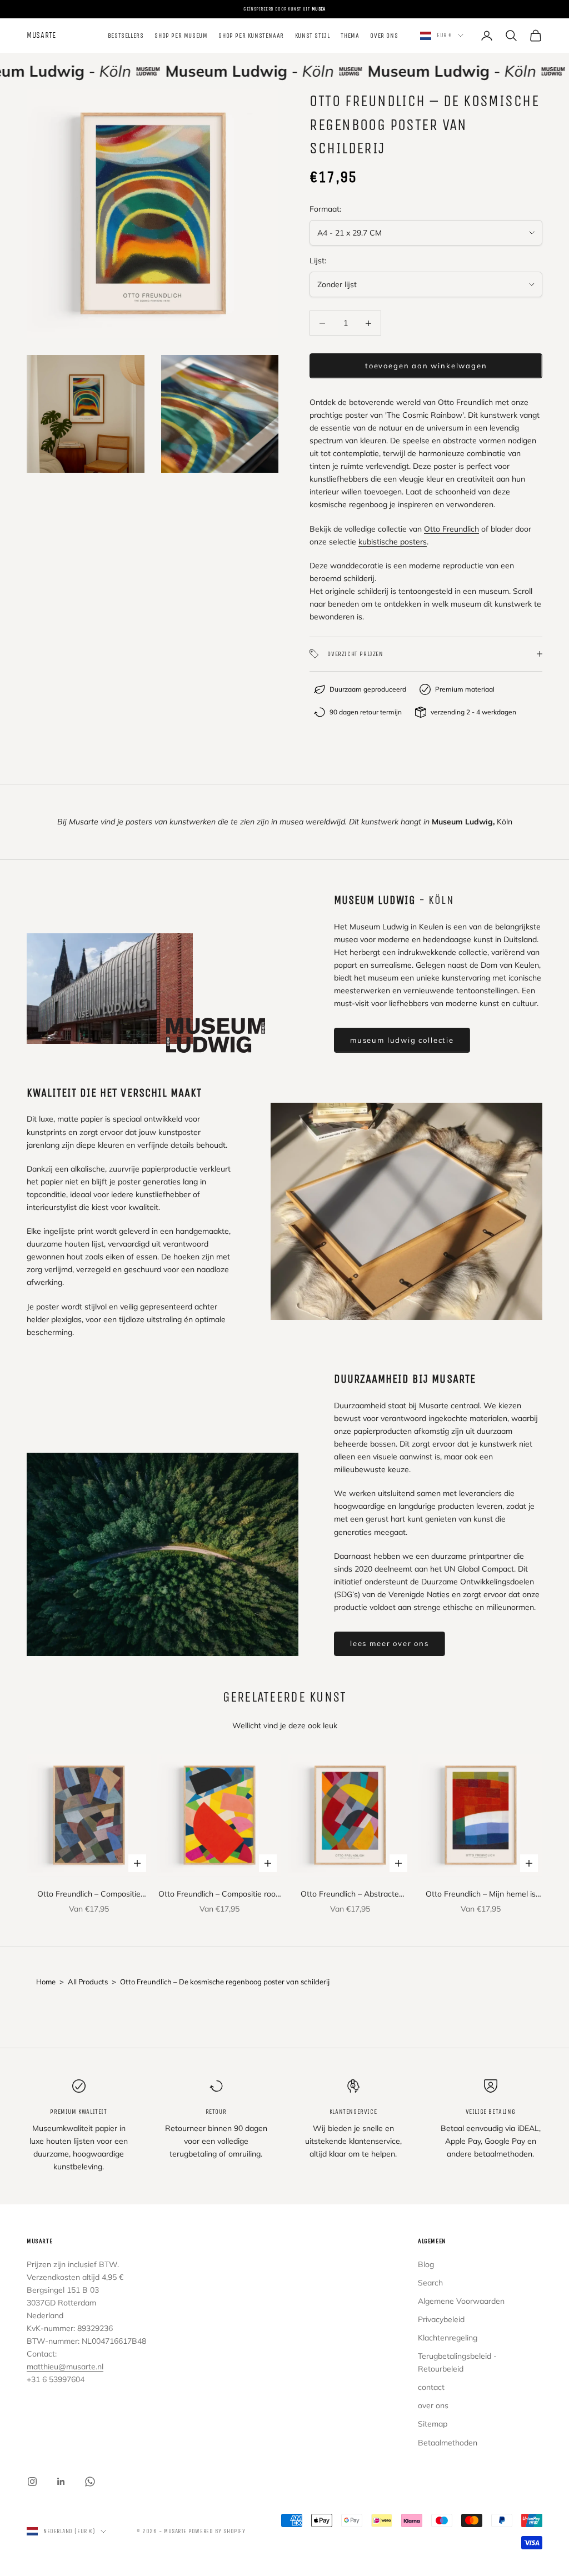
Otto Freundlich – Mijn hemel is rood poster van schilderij (481, 1895)
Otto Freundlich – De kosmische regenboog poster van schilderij (225, 1982)
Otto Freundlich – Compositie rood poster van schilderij (219, 1895)
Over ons (384, 36)
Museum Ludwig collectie (402, 1040)
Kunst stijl (313, 36)
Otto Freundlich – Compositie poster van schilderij (89, 1895)
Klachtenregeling (448, 2338)
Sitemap (433, 2424)
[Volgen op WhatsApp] (90, 2482)
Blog (426, 2264)
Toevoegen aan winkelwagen (426, 366)
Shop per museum (181, 36)
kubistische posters (393, 542)
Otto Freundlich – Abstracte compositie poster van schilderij (350, 1895)
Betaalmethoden (448, 2443)
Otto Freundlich (451, 529)
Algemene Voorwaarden (461, 2301)
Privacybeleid (441, 2319)
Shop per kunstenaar (251, 36)
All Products (88, 1982)
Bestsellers (126, 36)
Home (46, 1982)
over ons (433, 2405)
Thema (350, 36)
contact (431, 2387)
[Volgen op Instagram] (32, 2482)
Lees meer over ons (390, 1643)
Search (430, 2283)
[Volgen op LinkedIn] (61, 2482)
